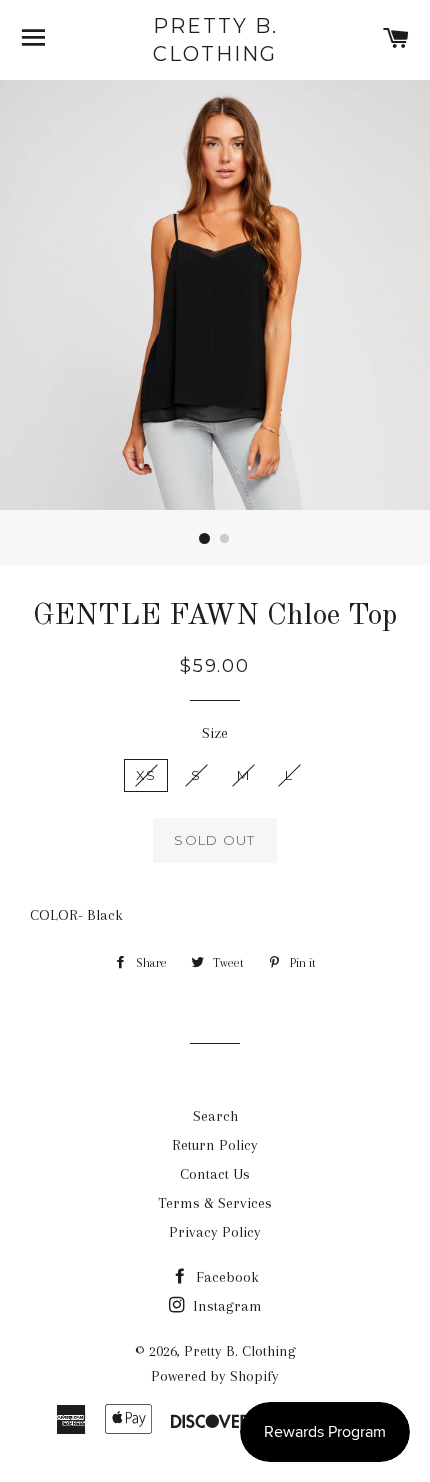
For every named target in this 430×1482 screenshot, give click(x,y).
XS (146, 775)
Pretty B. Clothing (215, 40)
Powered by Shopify (215, 1376)
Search (215, 1116)
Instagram (225, 1306)
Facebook (225, 1277)
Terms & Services (215, 1203)
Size (215, 733)
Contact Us (215, 1174)
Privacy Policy (215, 1232)
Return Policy (215, 1145)
